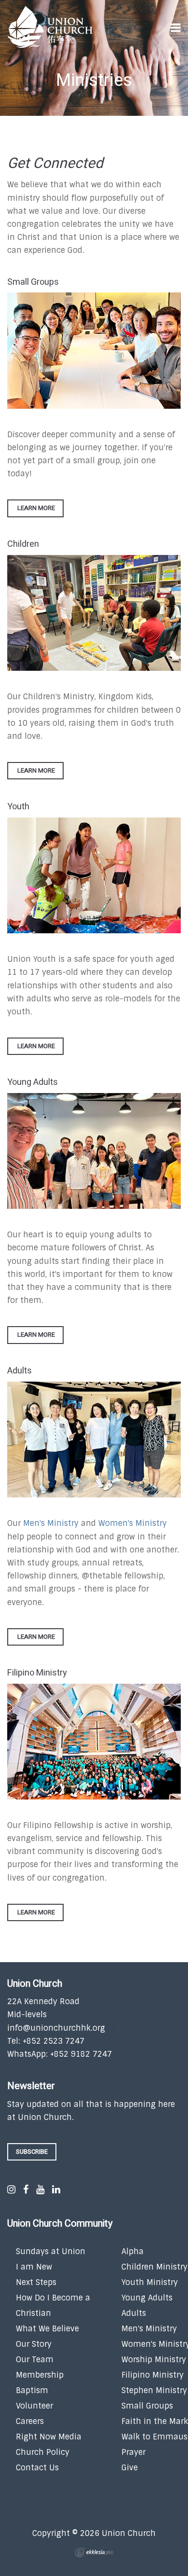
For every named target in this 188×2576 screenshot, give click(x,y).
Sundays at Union (51, 2251)
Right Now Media (49, 2437)
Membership (40, 2375)
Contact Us (37, 2468)
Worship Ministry (154, 2360)
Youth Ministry (150, 2282)
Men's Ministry (51, 1523)
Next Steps (36, 2282)
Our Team (35, 2360)
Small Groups (147, 2406)
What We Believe (47, 2329)
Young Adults (147, 2298)
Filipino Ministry (153, 2375)
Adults (134, 2313)
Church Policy (43, 2452)
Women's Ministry (133, 1523)
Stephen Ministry (154, 2390)
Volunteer (34, 2406)
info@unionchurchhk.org (56, 2028)
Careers (30, 2421)
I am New (34, 2267)
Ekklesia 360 (94, 2552)
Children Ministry (154, 2267)
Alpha (133, 2251)
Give (130, 2468)
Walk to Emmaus (154, 2437)
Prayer (134, 2452)
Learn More (35, 508)
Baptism (32, 2390)
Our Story (34, 2344)
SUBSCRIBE (32, 2152)
